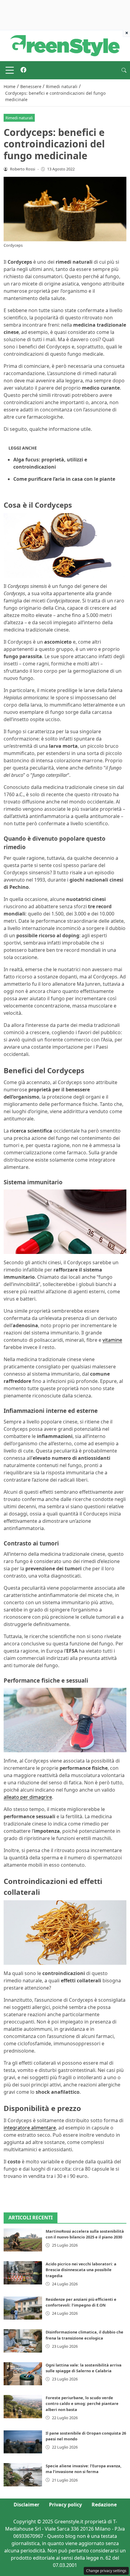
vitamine (112, 1340)
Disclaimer (26, 2505)
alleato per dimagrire (28, 1797)
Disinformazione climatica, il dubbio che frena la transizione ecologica (84, 2335)
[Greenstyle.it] (65, 45)
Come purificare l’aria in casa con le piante (64, 479)
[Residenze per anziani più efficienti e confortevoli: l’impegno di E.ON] (23, 2308)
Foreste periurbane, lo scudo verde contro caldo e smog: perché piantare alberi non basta (82, 2403)
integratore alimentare (30, 2128)
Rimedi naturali (19, 118)
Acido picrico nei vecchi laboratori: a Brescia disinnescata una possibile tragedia (81, 2270)
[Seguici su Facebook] (23, 70)
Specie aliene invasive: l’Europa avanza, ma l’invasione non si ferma (84, 2469)
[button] (124, 70)
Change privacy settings (106, 2571)
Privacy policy (65, 2505)
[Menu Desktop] (10, 70)
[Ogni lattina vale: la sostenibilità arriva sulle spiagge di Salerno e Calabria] (23, 2374)
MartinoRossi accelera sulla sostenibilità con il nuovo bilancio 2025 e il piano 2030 (85, 2234)
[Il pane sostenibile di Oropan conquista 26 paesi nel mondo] (23, 2442)
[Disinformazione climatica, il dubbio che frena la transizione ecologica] (23, 2341)
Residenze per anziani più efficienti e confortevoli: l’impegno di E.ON (81, 2302)
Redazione (104, 2505)
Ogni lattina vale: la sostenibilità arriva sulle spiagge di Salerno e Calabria (84, 2368)
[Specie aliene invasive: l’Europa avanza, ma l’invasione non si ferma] (23, 2475)
